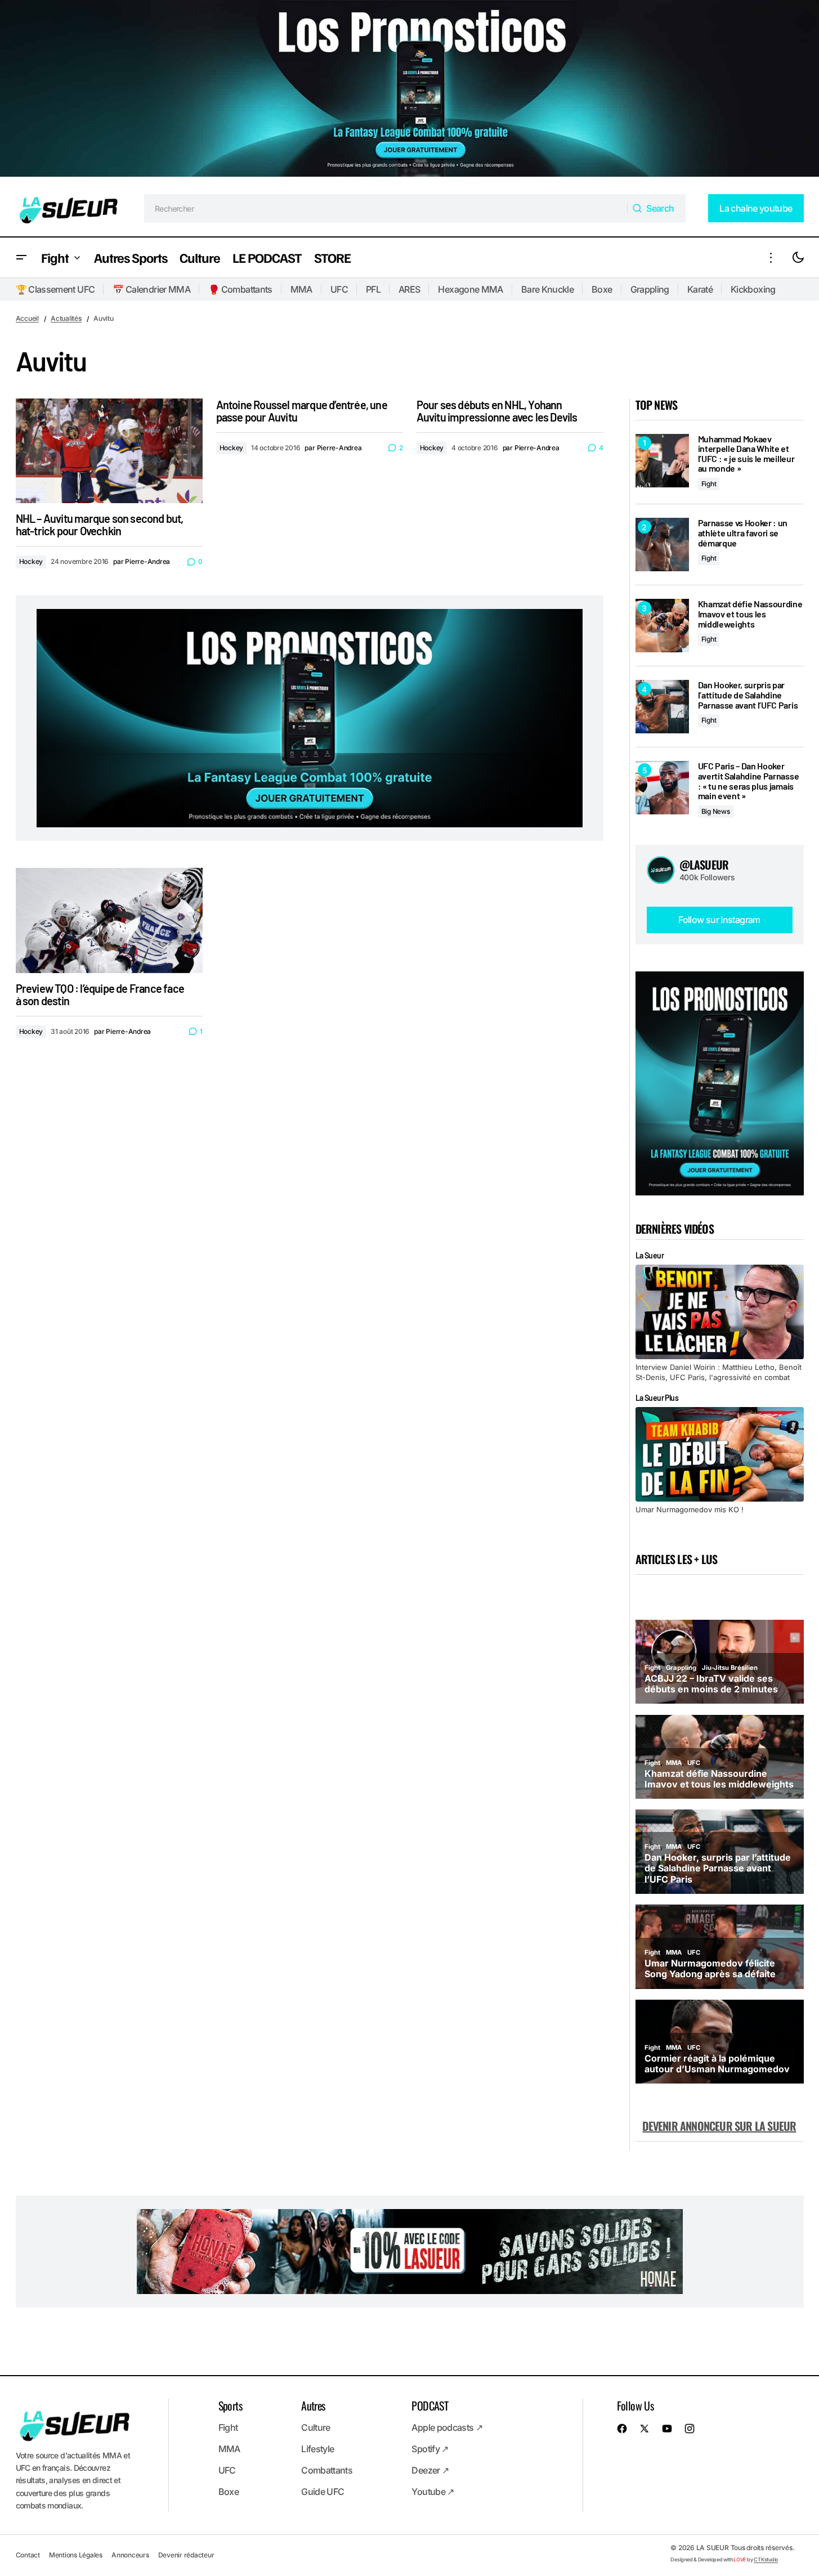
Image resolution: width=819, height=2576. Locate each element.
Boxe (602, 289)
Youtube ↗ (433, 2492)
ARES (409, 289)
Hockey (31, 561)
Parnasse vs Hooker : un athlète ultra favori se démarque (743, 533)
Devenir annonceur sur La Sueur (719, 2126)
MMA (301, 289)
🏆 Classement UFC (55, 289)
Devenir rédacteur (186, 2555)
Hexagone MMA (470, 289)
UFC (339, 289)
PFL (373, 289)
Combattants (327, 2470)
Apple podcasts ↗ (447, 2427)
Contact (28, 2555)
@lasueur (704, 864)
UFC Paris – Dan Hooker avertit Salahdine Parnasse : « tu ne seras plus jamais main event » (749, 781)
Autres (313, 2405)
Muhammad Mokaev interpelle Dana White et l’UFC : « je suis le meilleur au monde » (746, 454)
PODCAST (430, 2405)
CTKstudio (766, 2559)
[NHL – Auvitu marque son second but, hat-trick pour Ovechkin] (109, 451)
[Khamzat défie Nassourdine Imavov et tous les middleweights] (662, 626)
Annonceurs (130, 2555)
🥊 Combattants (240, 289)
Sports (230, 2405)
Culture (316, 2427)
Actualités (66, 318)
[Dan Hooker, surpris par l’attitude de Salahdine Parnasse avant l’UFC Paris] (662, 707)
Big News (716, 811)
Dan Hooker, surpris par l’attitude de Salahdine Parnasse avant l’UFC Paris (748, 695)
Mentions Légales (76, 2555)
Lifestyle (317, 2449)
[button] (21, 257)
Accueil (27, 318)
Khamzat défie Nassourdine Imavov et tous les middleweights (750, 614)
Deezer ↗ (430, 2470)
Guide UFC (323, 2492)
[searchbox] (386, 208)
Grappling (650, 289)
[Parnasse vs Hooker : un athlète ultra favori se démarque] (662, 545)
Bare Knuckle (547, 289)
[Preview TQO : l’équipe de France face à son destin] (109, 920)
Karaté (700, 289)
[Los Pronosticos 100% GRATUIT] (409, 90)
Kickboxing (753, 289)
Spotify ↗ (430, 2449)
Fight (709, 484)
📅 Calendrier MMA (151, 289)
